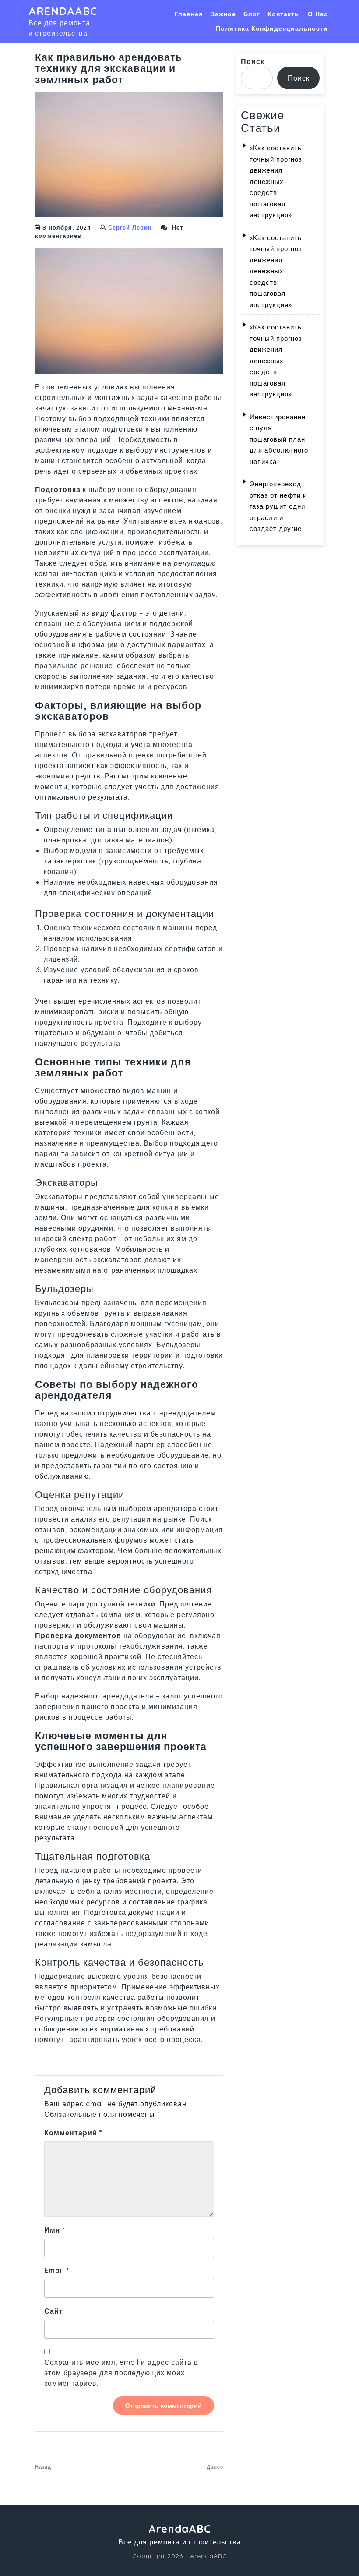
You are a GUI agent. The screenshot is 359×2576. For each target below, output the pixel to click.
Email (57, 2270)
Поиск (253, 61)
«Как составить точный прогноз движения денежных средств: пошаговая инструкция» (276, 181)
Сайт (54, 2311)
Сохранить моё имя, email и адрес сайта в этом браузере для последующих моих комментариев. (121, 2373)
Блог (252, 14)
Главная (189, 14)
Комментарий (73, 2133)
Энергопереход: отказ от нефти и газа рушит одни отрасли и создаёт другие (278, 506)
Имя (55, 2230)
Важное (223, 14)
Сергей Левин (130, 227)
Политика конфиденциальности (272, 28)
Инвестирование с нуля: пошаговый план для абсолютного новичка (279, 439)
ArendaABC (63, 11)
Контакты (284, 14)
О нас (318, 14)
